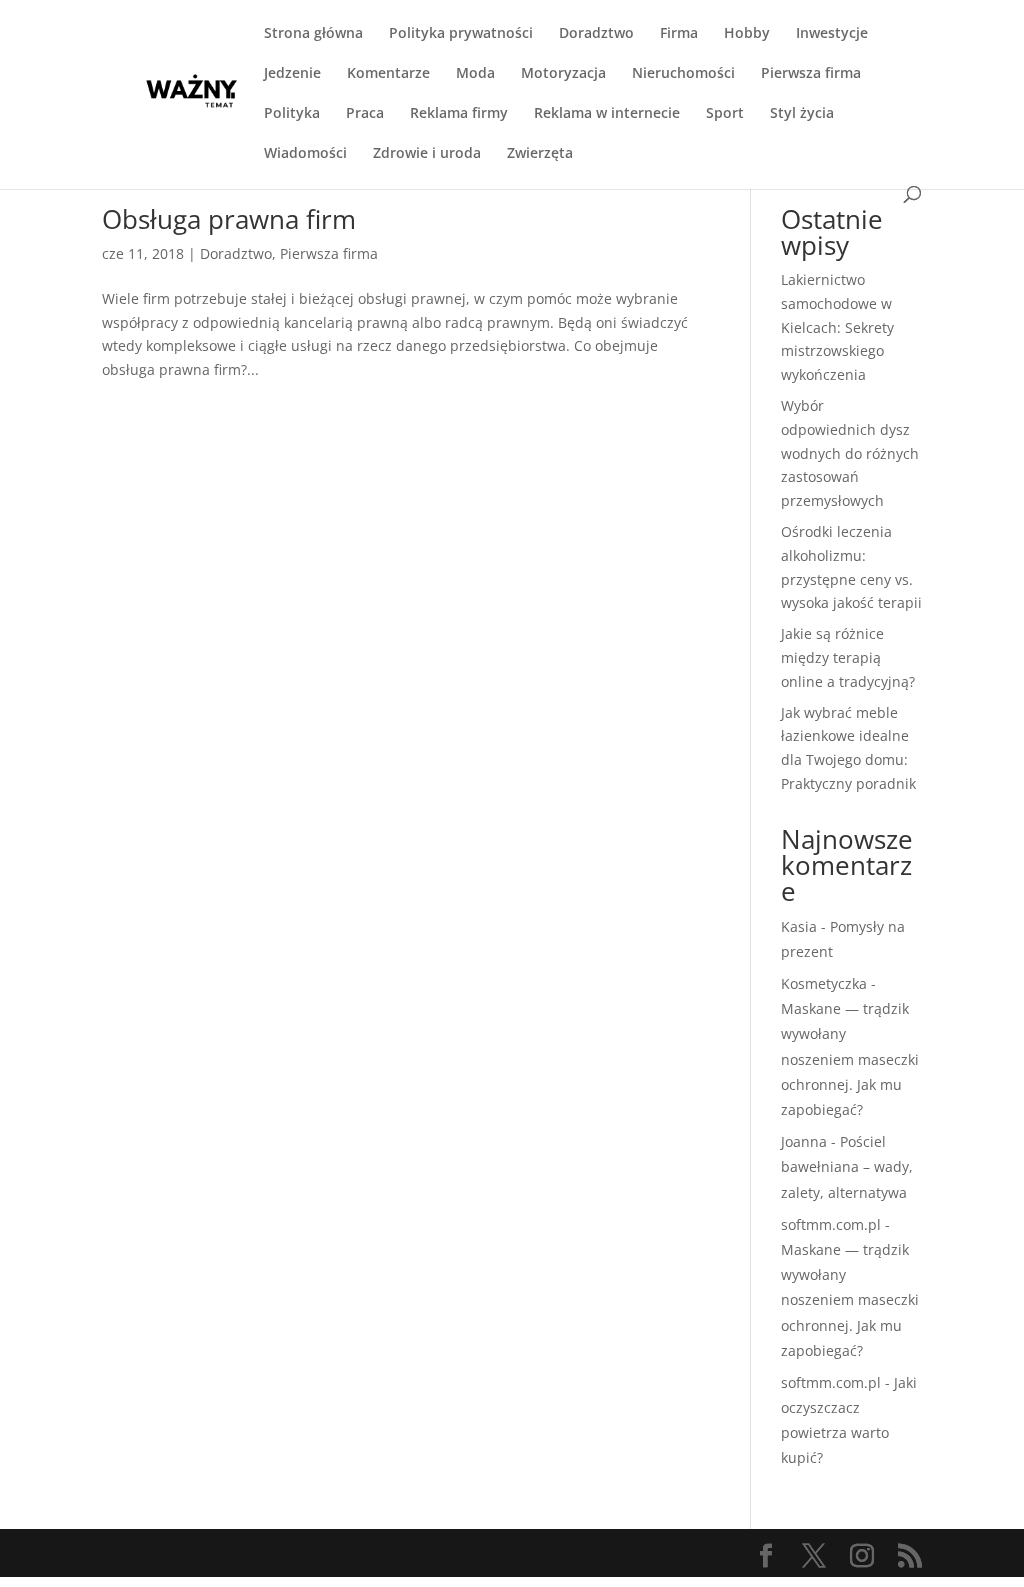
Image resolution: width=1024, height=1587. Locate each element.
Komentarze (388, 74)
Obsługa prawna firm (229, 219)
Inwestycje (832, 34)
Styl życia (802, 114)
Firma (679, 34)
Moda (475, 74)
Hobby (747, 34)
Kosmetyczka (824, 983)
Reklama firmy (459, 114)
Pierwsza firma (811, 74)
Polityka (292, 114)
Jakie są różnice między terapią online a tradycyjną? (848, 657)
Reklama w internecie (607, 114)
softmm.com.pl (831, 1224)
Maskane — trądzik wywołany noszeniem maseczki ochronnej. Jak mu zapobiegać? (850, 1059)
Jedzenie (292, 74)
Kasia (799, 926)
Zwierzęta (540, 154)
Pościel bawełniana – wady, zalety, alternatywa (847, 1166)
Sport (725, 114)
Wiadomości (305, 154)
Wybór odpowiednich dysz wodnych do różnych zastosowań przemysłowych (850, 453)
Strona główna (313, 34)
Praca (365, 114)
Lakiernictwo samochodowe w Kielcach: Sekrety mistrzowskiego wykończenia (837, 327)
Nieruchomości (683, 74)
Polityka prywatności (461, 34)
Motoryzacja (563, 74)
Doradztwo (596, 34)
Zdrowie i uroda (427, 154)
